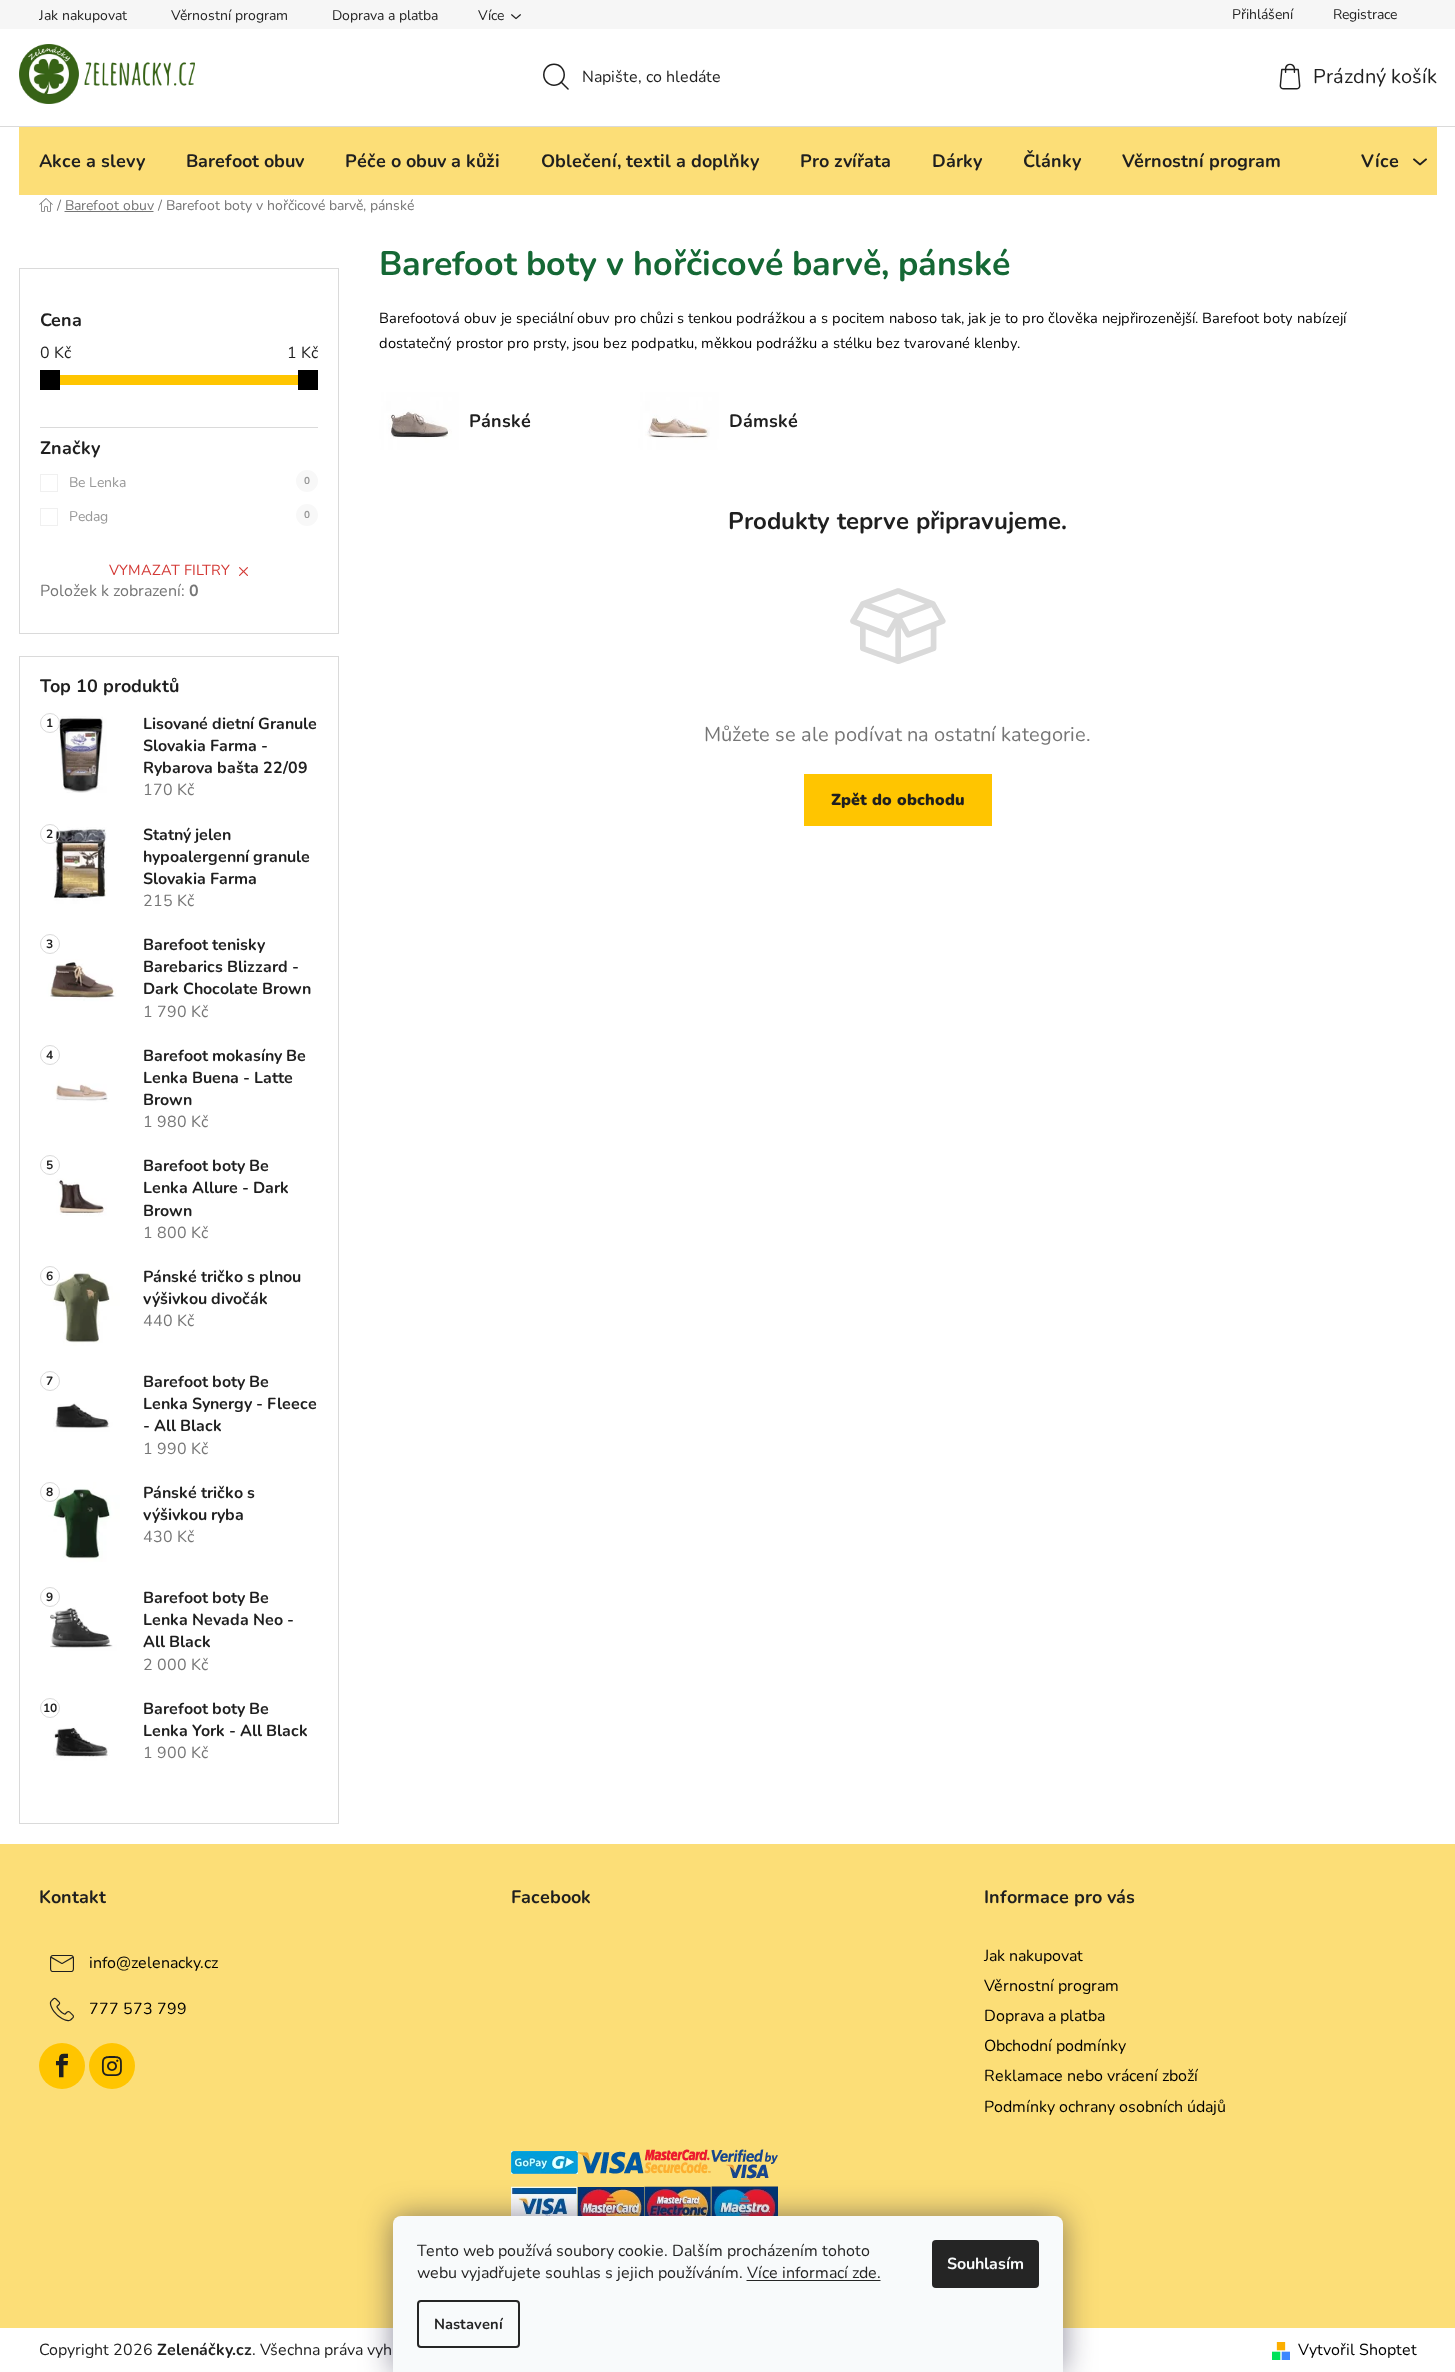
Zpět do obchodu (898, 800)
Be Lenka (189, 482)
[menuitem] (92, 161)
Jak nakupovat (83, 15)
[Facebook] (62, 2066)
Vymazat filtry (169, 570)
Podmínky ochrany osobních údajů (1105, 2107)
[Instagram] (112, 2066)
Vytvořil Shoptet (1357, 2350)
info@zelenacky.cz (153, 1963)
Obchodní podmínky (1055, 2046)
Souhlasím (985, 2264)
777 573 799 (138, 2009)
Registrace (1365, 14)
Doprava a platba (385, 15)
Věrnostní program (229, 15)
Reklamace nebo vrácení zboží (1091, 2076)
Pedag (189, 516)
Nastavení (468, 2324)
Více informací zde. (814, 2273)
